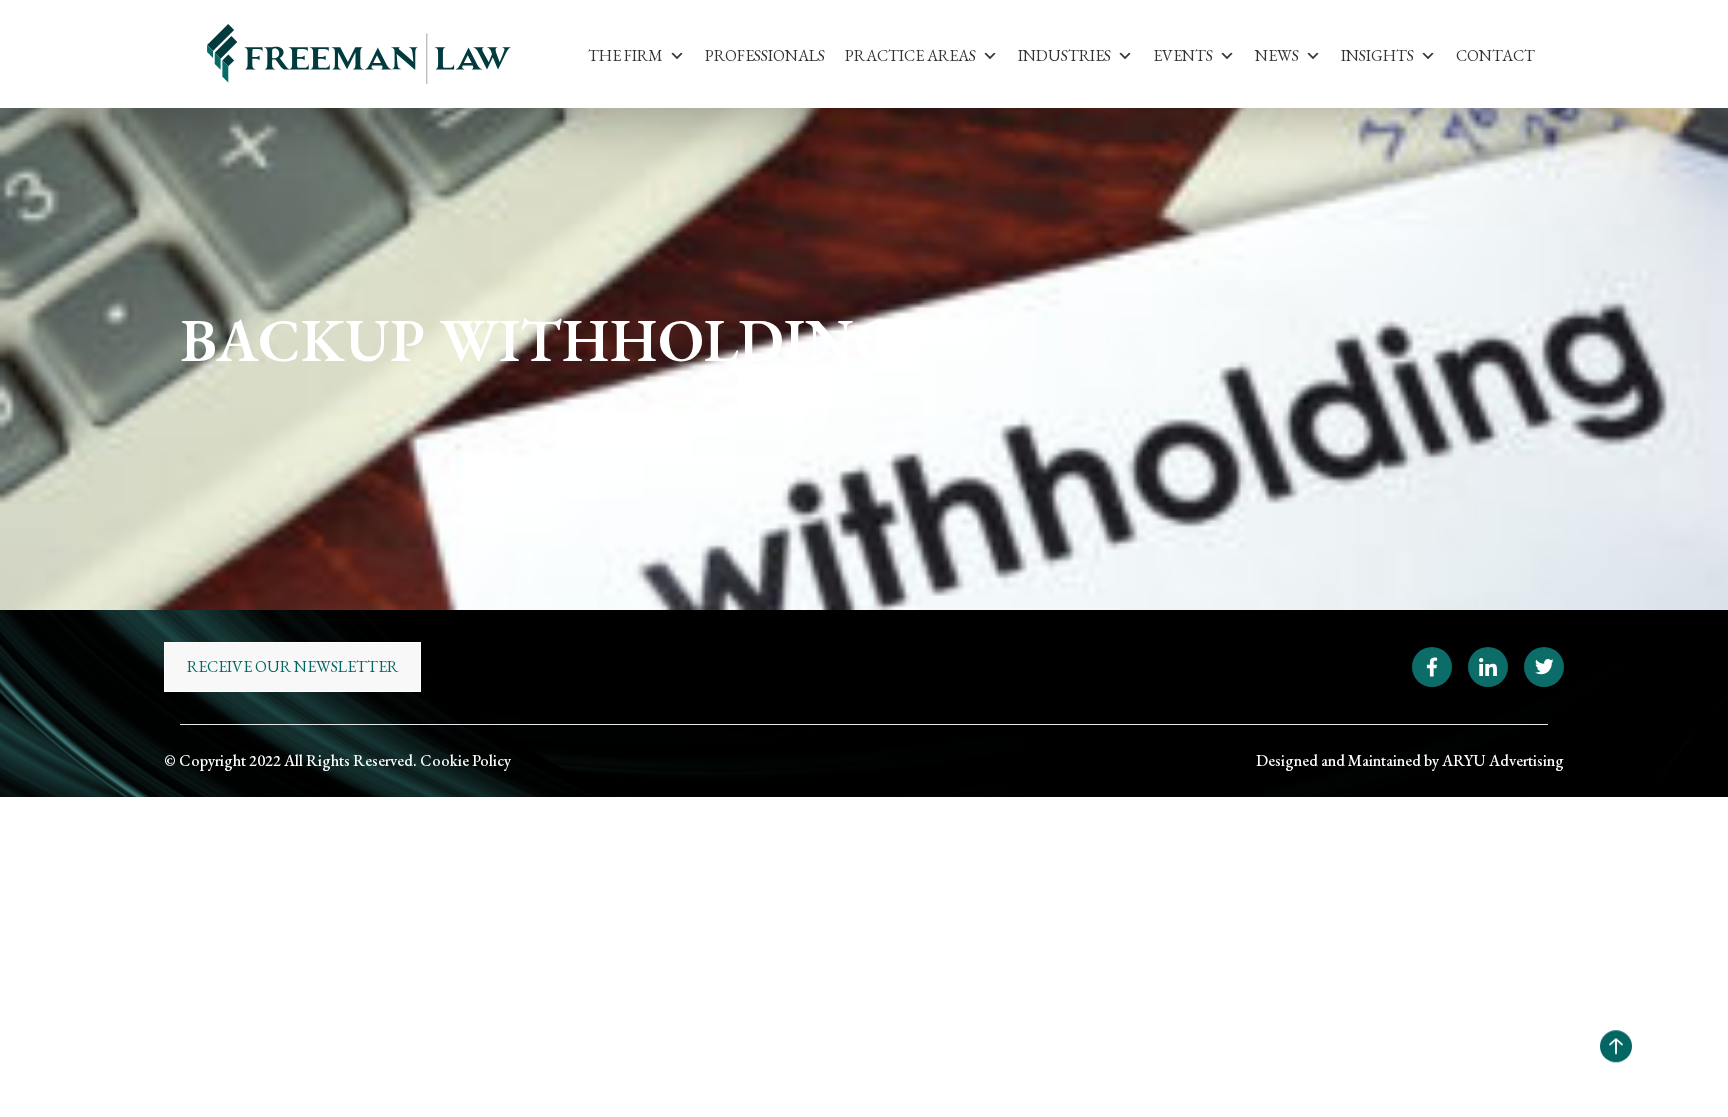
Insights (1377, 55)
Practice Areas (910, 55)
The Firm (625, 55)
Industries (1064, 55)
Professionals (765, 55)
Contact (1495, 55)
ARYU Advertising (1503, 760)
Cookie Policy (465, 760)
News (1277, 55)
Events (1183, 55)
